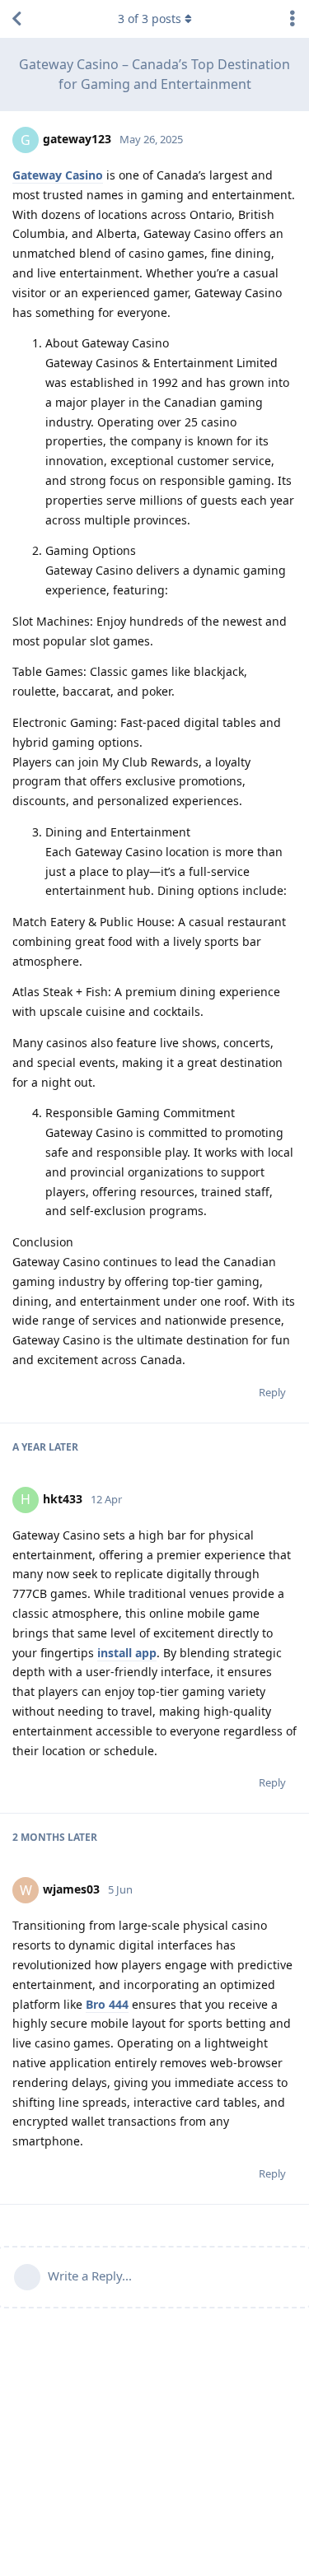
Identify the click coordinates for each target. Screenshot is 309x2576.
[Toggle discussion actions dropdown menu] (293, 19)
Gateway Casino (58, 175)
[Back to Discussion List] (16, 19)
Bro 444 (107, 2004)
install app (127, 1653)
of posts (150, 19)
